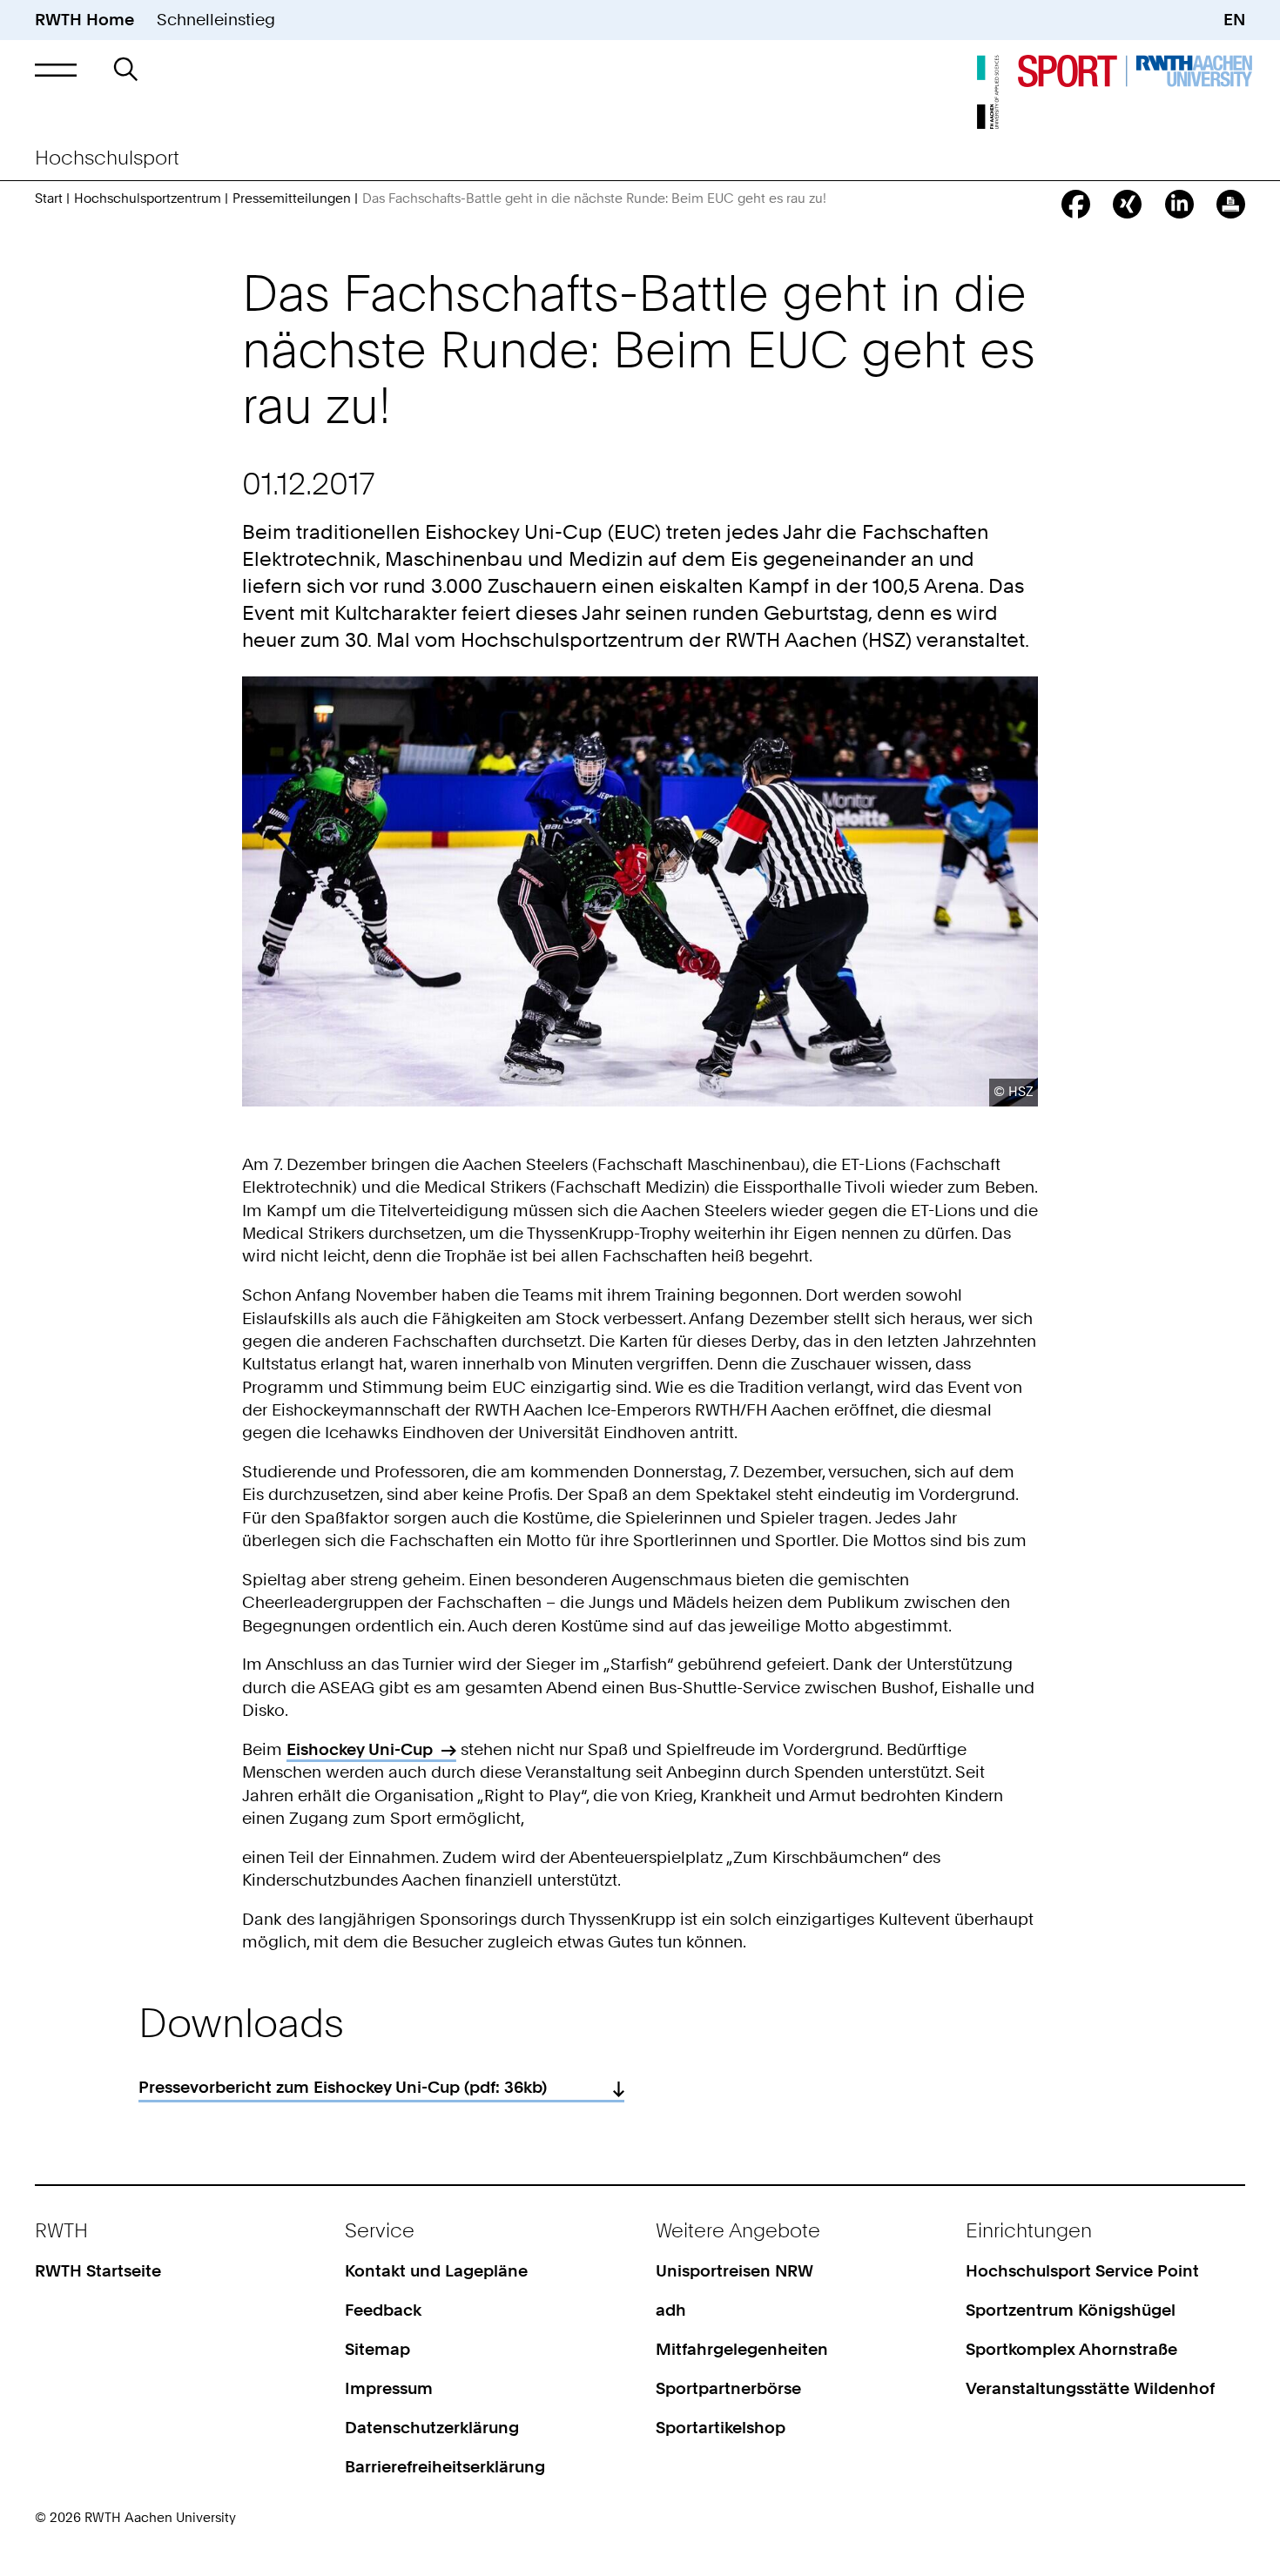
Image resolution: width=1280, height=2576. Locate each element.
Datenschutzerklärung (432, 2428)
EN (1234, 20)
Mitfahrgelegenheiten (742, 2349)
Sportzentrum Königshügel (1071, 2310)
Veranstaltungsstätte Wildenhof (1090, 2388)
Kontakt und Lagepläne (436, 2271)
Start (49, 198)
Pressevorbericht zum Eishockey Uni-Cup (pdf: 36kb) (343, 2087)
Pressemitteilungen (292, 198)
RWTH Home (84, 20)
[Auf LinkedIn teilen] (1179, 204)
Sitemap (377, 2349)
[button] (56, 69)
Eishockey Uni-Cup (360, 1749)
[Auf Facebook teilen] (1076, 204)
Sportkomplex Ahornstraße (1071, 2349)
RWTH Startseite (98, 2271)
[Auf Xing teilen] (1127, 204)
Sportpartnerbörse (728, 2388)
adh (671, 2310)
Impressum (389, 2388)
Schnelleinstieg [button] (216, 20)
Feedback (383, 2310)
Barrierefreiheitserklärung (445, 2467)
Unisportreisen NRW (734, 2271)
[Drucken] (1231, 204)
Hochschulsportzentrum (148, 198)
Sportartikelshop (721, 2428)
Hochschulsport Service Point (1082, 2271)
